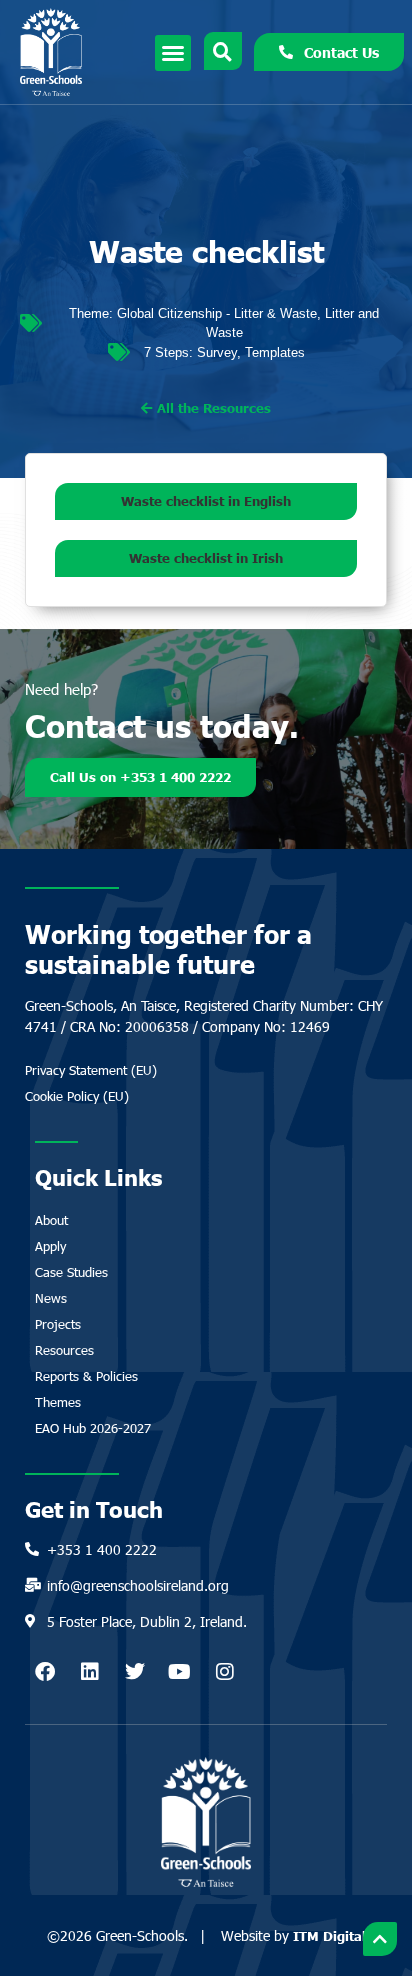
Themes (58, 1402)
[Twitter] (135, 1672)
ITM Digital (329, 1936)
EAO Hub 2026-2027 (93, 1428)
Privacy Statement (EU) (91, 1070)
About (51, 1220)
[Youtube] (180, 1672)
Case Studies (71, 1272)
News (51, 1298)
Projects (58, 1324)
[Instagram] (225, 1672)
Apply (50, 1246)
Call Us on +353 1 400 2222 (140, 777)
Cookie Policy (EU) (77, 1096)
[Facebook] (45, 1672)
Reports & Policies (86, 1376)
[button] (173, 53)
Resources (64, 1350)
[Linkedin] (90, 1672)
